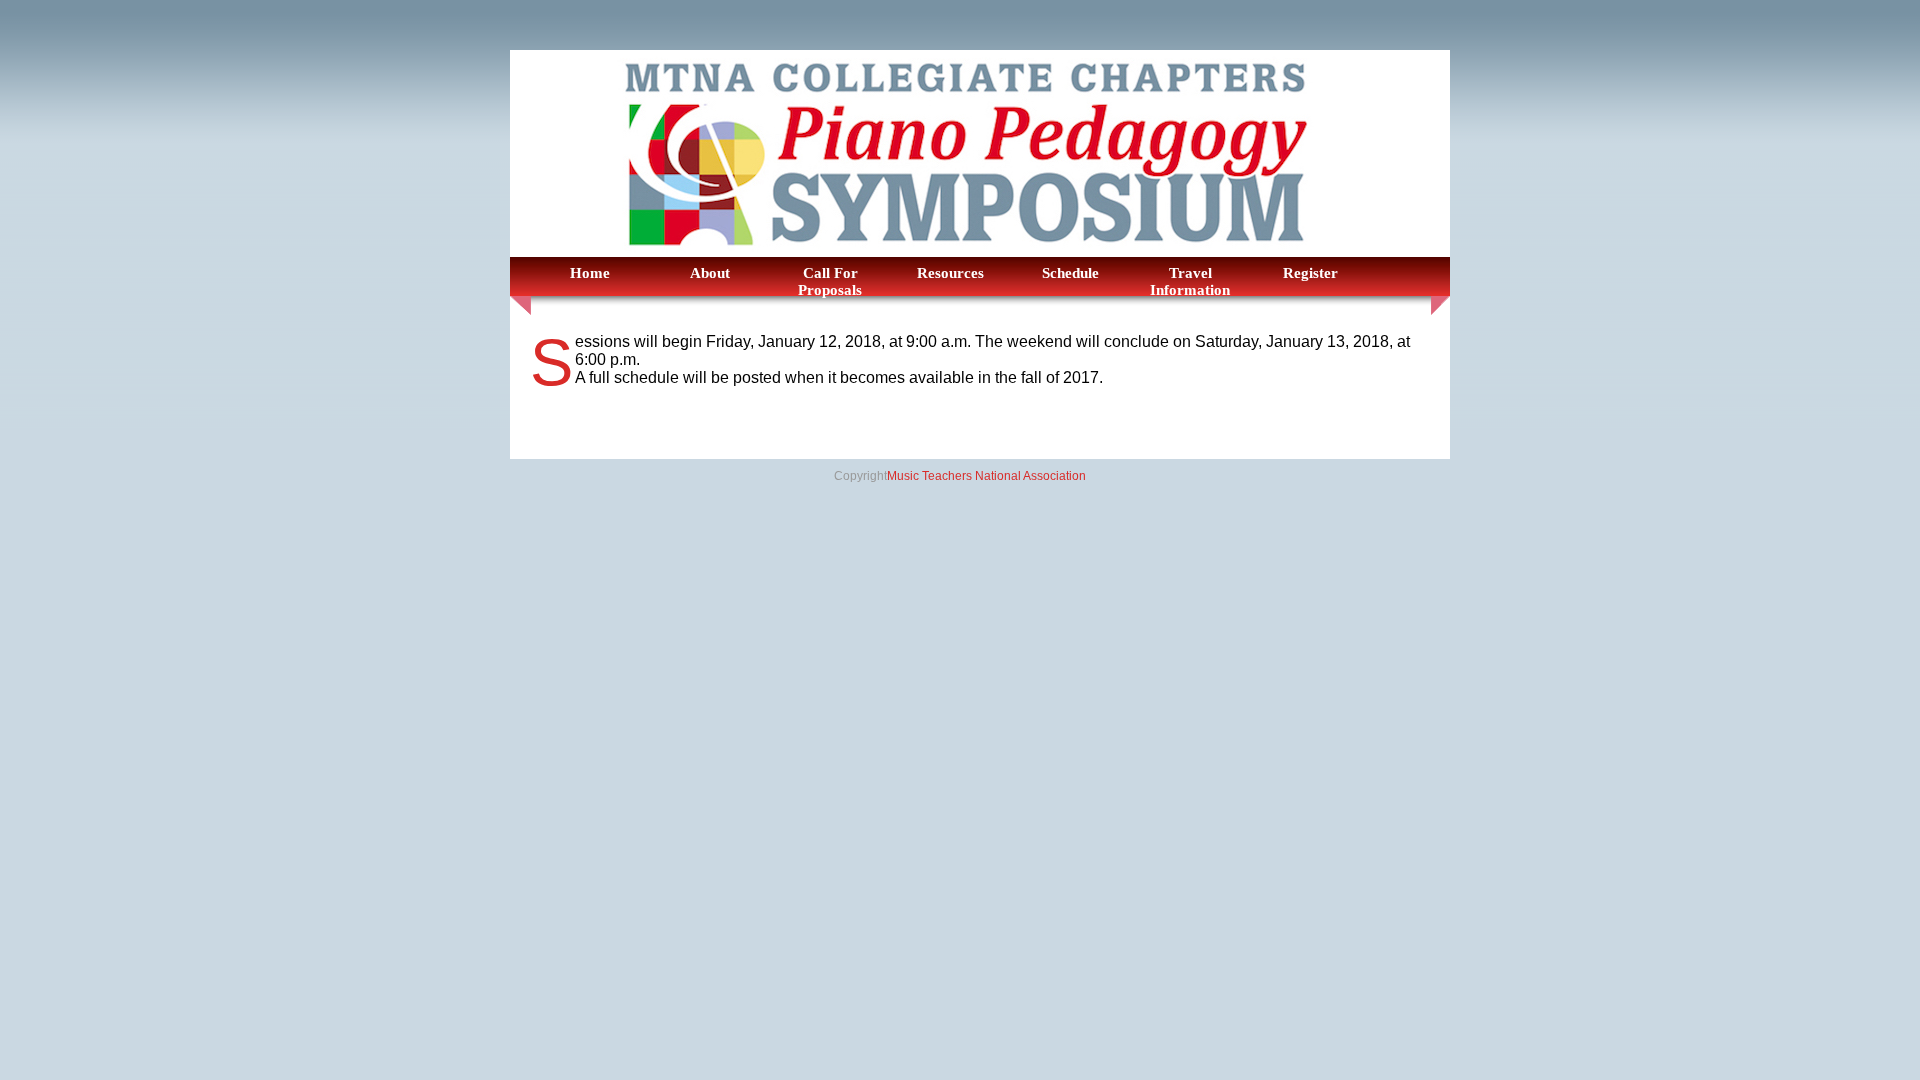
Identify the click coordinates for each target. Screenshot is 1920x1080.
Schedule (1070, 273)
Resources (950, 273)
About (710, 273)
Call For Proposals (830, 281)
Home (590, 273)
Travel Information (1190, 281)
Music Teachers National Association (986, 476)
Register (1310, 273)
